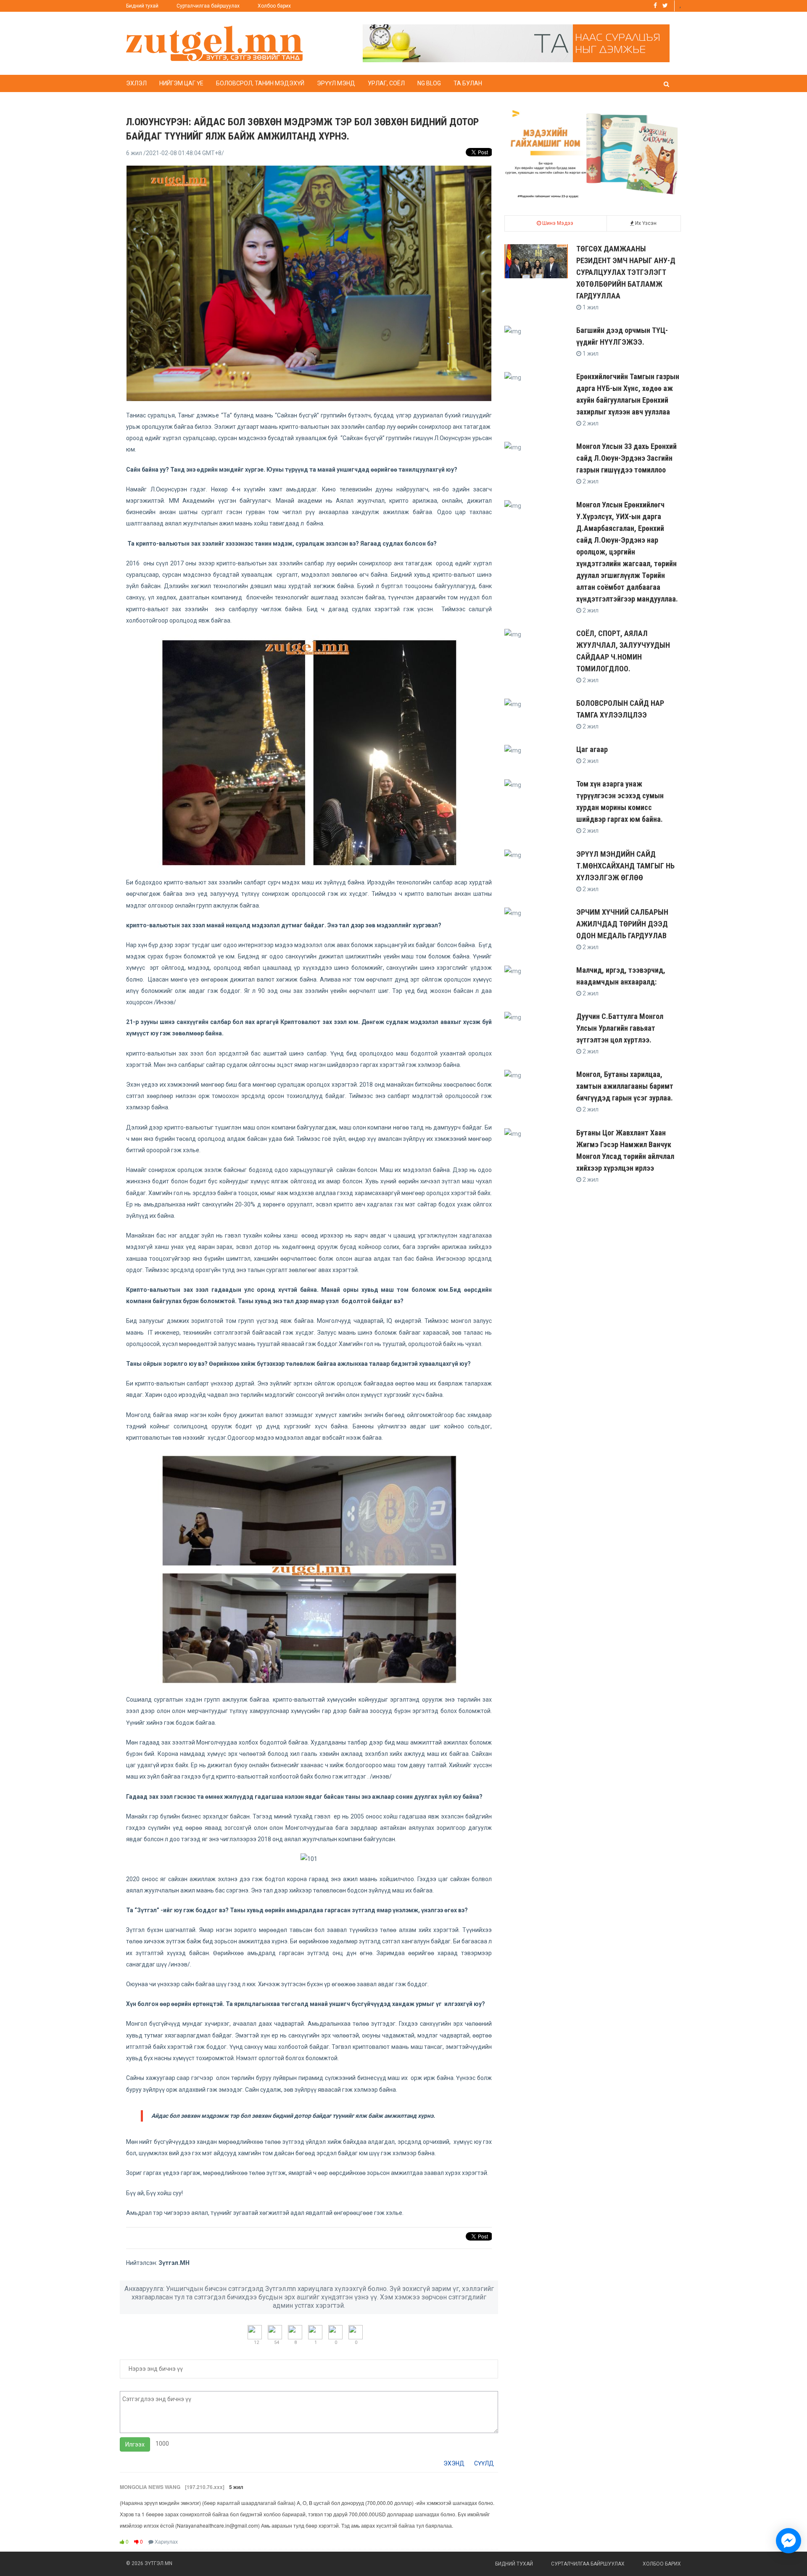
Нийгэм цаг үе (181, 83)
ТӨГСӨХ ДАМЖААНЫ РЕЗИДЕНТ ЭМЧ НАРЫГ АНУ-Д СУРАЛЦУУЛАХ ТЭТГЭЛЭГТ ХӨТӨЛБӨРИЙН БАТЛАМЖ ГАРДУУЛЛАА (626, 272)
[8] (295, 2332)
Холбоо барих (274, 6)
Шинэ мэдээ (557, 223)
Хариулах (166, 2541)
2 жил (590, 423)
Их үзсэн (645, 223)
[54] (275, 2332)
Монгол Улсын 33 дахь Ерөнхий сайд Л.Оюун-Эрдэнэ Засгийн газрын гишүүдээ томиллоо (626, 458)
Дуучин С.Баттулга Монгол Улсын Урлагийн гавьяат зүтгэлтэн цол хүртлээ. (620, 1028)
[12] (255, 2332)
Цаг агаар (592, 749)
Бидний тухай (142, 6)
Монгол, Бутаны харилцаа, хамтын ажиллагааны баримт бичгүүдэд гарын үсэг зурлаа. (625, 1086)
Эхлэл (136, 83)
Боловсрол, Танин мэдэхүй (260, 83)
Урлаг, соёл (386, 83)
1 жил (590, 307)
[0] (335, 2332)
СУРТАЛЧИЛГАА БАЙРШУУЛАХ (588, 2564)
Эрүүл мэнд (336, 83)
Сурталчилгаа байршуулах (208, 6)
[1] (315, 2332)
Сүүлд (484, 2463)
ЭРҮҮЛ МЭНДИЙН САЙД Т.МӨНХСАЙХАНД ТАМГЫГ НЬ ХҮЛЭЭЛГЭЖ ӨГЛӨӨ (625, 866)
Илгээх (135, 2444)
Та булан (468, 83)
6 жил (175, 153)
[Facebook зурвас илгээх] (789, 2541)
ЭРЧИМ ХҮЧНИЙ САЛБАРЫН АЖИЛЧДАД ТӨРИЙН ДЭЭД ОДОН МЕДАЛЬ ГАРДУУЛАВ (622, 924)
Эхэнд (454, 2463)
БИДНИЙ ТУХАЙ (514, 2564)
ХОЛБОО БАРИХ (662, 2564)
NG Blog (429, 83)
